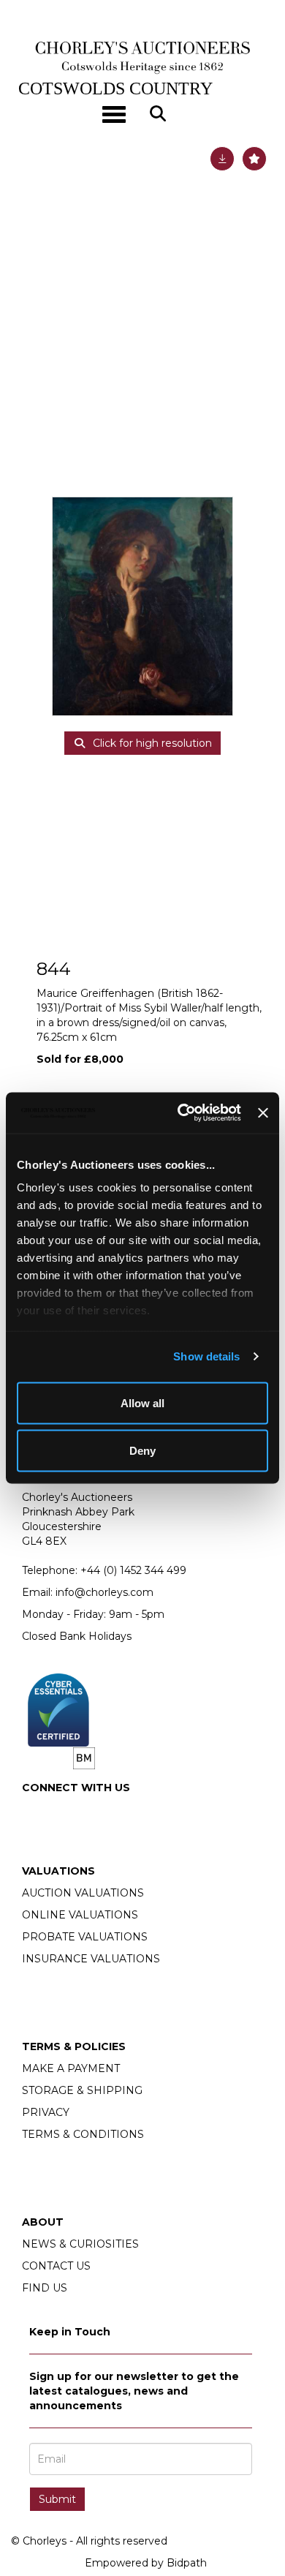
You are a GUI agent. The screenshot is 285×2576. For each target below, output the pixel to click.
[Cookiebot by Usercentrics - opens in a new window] (181, 1113)
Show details (206, 1356)
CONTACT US (56, 2266)
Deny (142, 1451)
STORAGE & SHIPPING (82, 2090)
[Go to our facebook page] (36, 1812)
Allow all (142, 1402)
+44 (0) (133, 1570)
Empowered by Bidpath (146, 2563)
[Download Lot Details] (222, 159)
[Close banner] (263, 1112)
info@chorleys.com (104, 1592)
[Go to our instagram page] (66, 1812)
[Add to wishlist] (254, 159)
